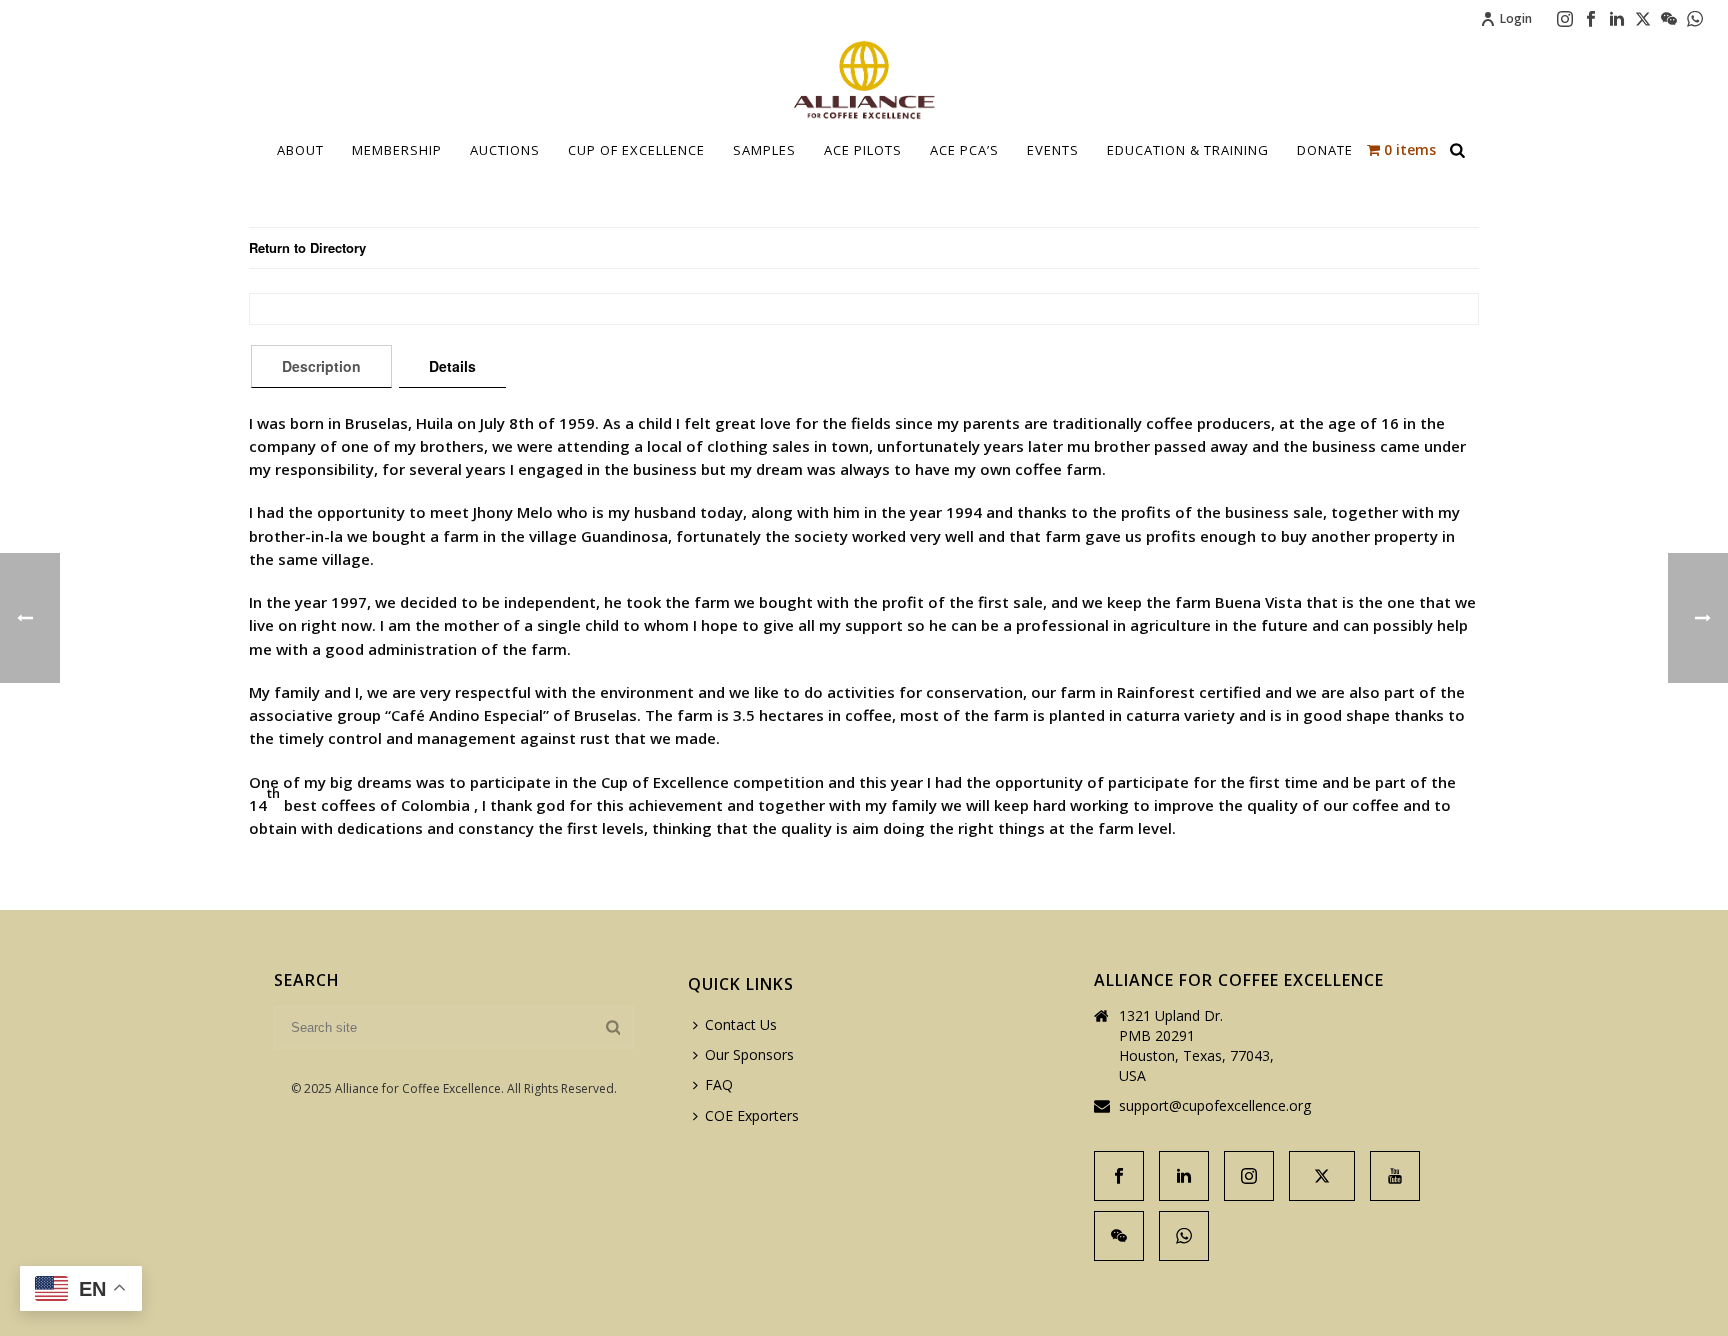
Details (452, 366)
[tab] (321, 366)
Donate (1325, 150)
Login (1516, 18)
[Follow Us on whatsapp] (1184, 1236)
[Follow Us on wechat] (1119, 1236)
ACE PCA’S (964, 150)
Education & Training (1188, 150)
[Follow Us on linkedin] (1184, 1176)
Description (321, 366)
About (300, 150)
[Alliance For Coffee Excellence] (864, 80)
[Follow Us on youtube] (1395, 1176)
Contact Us (741, 1024)
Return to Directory (307, 247)
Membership (397, 150)
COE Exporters (752, 1115)
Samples (764, 150)
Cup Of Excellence (636, 150)
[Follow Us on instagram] (1249, 1176)
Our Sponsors (749, 1054)
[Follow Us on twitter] (1322, 1176)
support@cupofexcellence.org (1215, 1106)
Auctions (505, 150)
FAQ (719, 1084)
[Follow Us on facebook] (1119, 1176)
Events (1053, 150)
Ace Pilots (863, 150)
